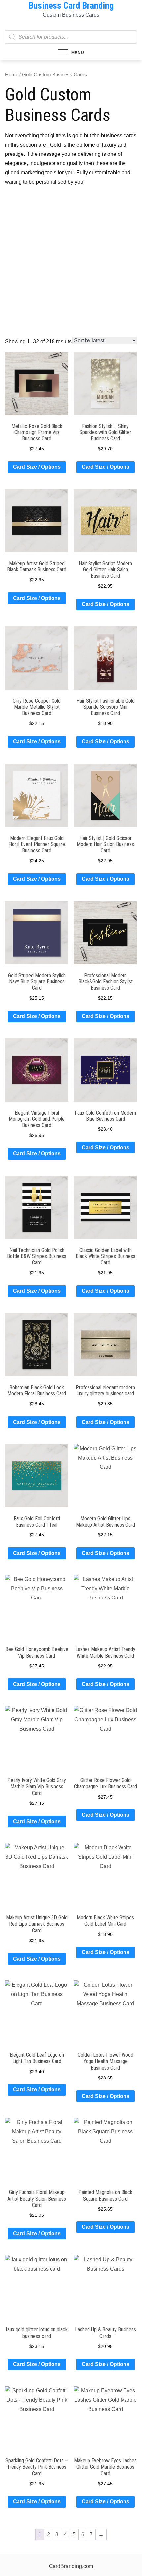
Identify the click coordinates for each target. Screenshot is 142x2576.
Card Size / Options (37, 467)
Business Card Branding (71, 6)
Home (12, 75)
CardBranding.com (71, 2566)
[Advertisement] (71, 263)
